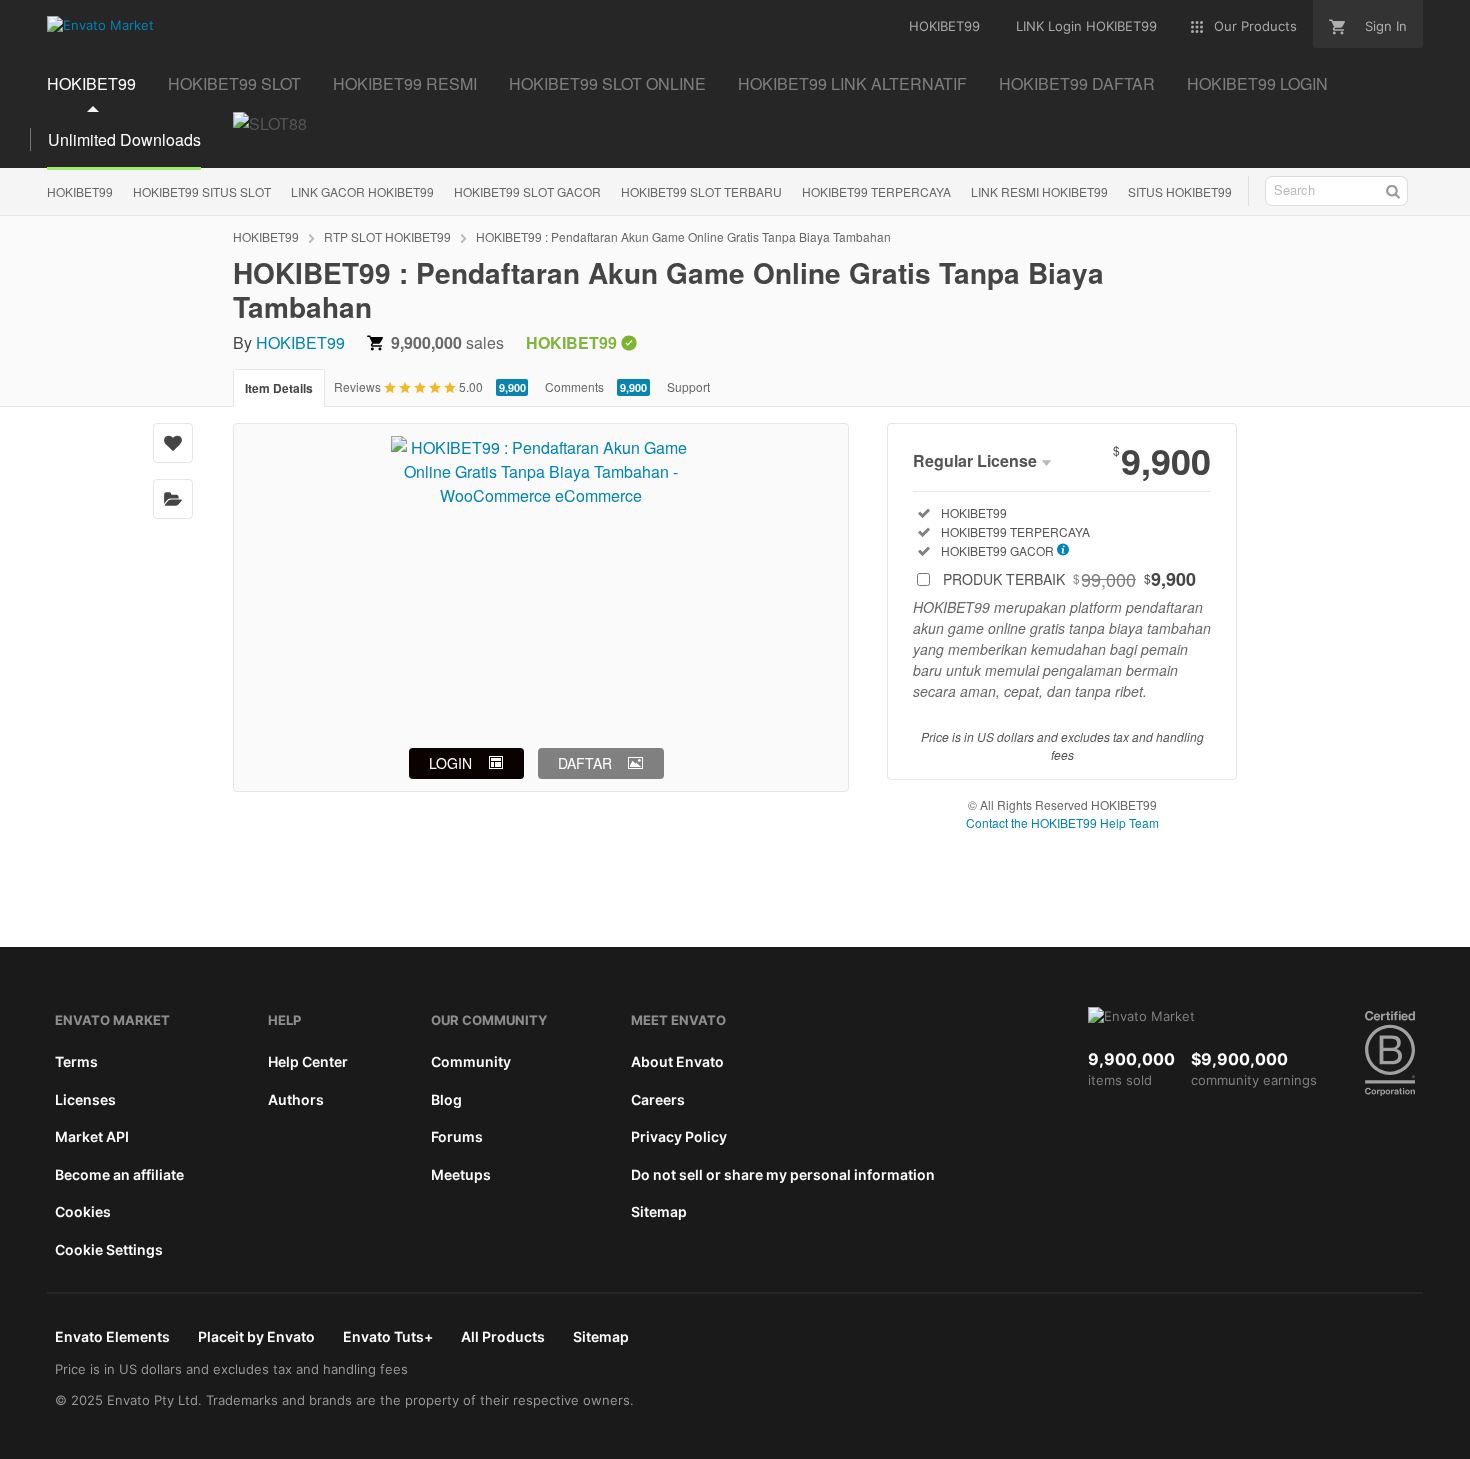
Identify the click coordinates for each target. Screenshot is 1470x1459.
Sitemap (659, 1211)
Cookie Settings (109, 1249)
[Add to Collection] (173, 499)
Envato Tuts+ (388, 1336)
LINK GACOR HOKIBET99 (362, 191)
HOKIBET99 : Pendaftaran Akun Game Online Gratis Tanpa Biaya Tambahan (683, 236)
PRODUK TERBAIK (1069, 579)
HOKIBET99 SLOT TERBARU (701, 191)
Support (688, 386)
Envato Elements (112, 1336)
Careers (658, 1099)
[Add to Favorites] (173, 443)
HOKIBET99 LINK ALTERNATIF (852, 83)
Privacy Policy (679, 1136)
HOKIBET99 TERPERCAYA (876, 191)
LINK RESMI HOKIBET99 (1039, 191)
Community (471, 1061)
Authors (296, 1099)
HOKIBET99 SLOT (234, 83)
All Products (503, 1336)
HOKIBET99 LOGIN (1257, 83)
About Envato (677, 1061)
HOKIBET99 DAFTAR (1077, 83)
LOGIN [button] (450, 763)
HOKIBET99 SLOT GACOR (527, 191)
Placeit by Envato (256, 1336)
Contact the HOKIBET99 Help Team (1062, 822)
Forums (457, 1136)
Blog (446, 1099)
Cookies (83, 1211)
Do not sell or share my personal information (783, 1174)
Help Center (308, 1061)
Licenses (85, 1099)
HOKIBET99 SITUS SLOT (202, 191)
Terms (76, 1061)
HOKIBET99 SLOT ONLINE (607, 83)
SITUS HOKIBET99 (1180, 191)
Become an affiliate (119, 1174)
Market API (92, 1136)
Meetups (461, 1174)
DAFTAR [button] (585, 763)
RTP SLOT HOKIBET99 (387, 236)
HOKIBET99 (91, 83)
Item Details (279, 388)
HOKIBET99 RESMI (405, 83)
